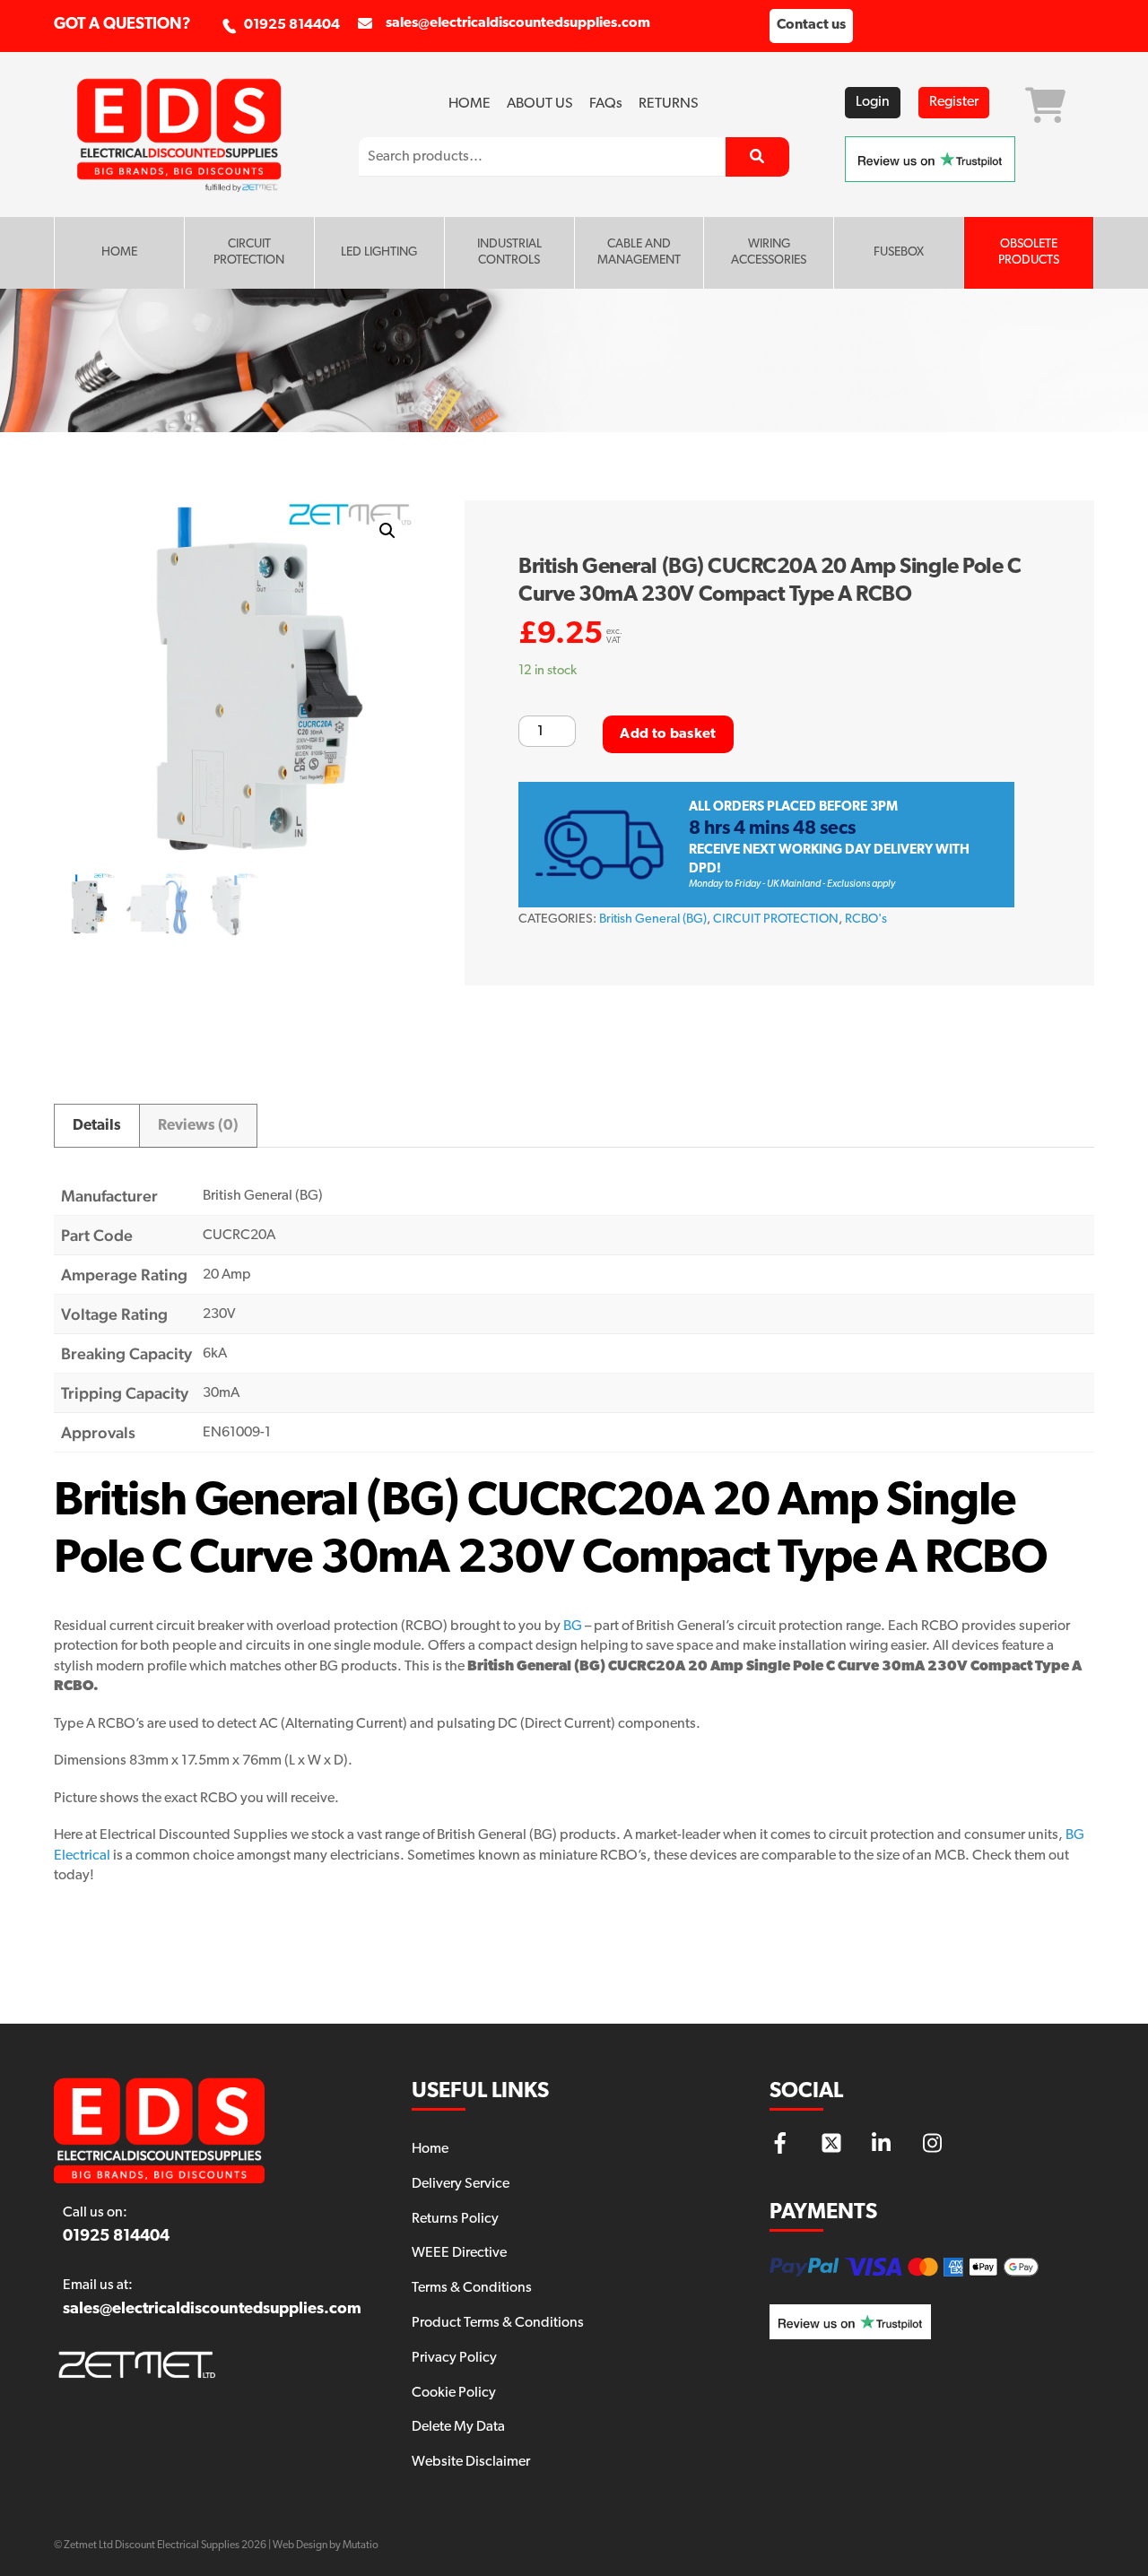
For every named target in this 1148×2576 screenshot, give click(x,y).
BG (573, 1626)
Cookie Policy (454, 2393)
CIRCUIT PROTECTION (249, 252)
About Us (540, 104)
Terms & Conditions (472, 2288)
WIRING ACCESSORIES (769, 252)
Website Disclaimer (471, 2462)
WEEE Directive (459, 2253)
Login (873, 102)
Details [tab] (97, 1126)
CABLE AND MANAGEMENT (639, 252)
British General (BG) (653, 919)
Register (954, 102)
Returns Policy (455, 2219)
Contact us (811, 25)
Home (470, 104)
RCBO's (866, 919)
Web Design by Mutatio (326, 2546)
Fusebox (899, 252)
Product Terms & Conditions (498, 2323)
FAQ (606, 104)
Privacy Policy (454, 2358)
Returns (669, 104)
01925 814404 (292, 25)
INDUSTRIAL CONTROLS (509, 252)
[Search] (757, 157)
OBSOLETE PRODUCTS (1029, 252)
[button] (387, 531)
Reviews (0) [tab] (198, 1126)
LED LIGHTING (379, 252)
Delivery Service (461, 2184)
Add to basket (668, 734)
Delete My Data (458, 2427)
